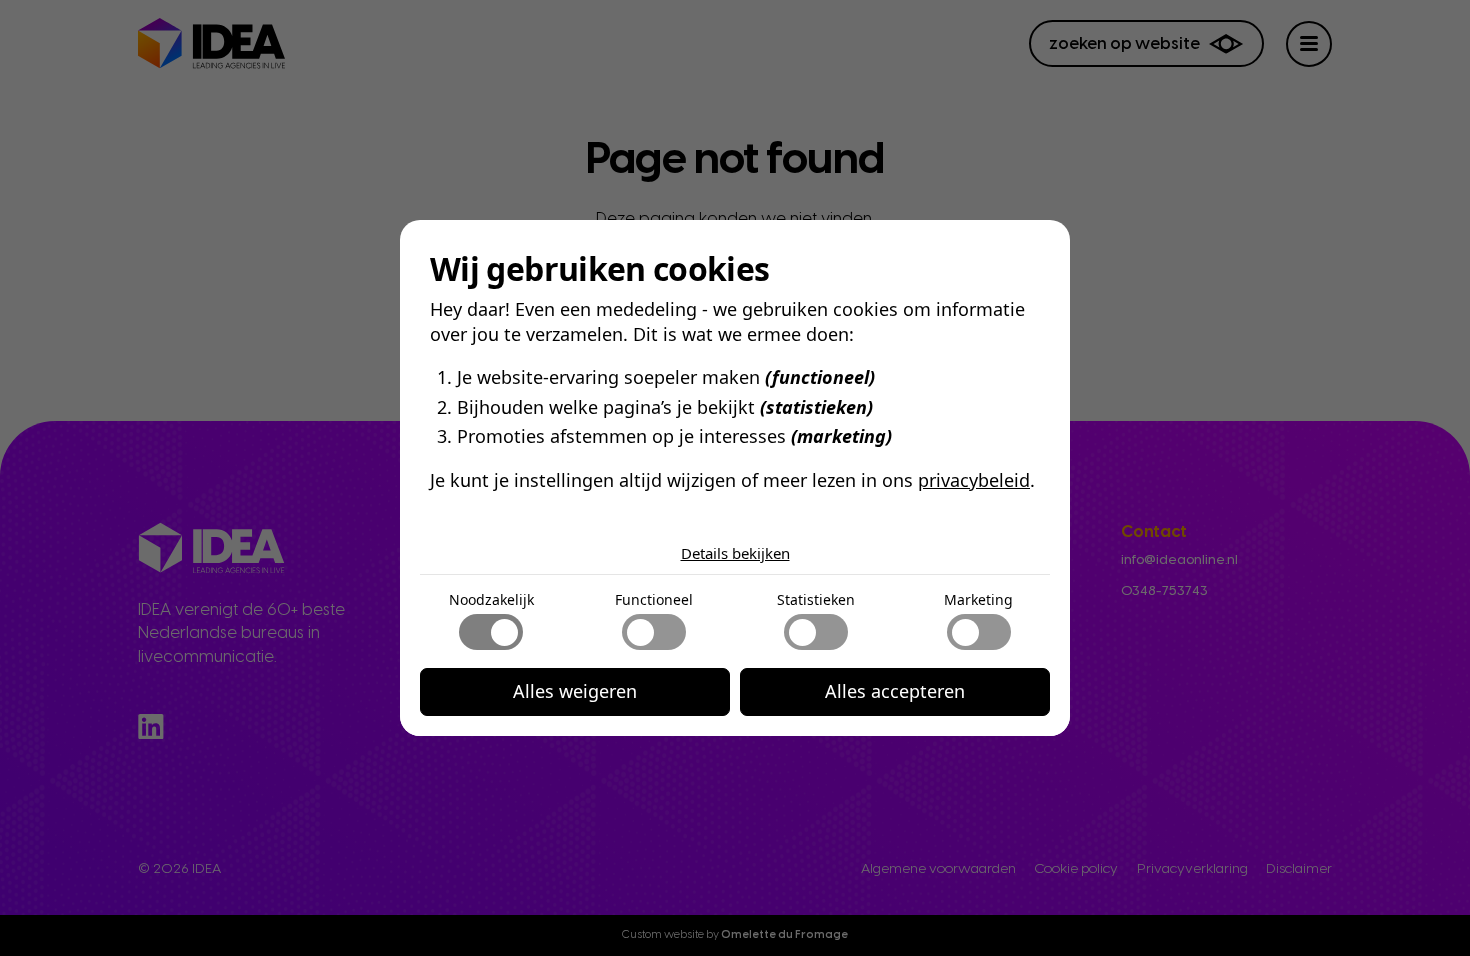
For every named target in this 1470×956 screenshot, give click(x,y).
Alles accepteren (895, 691)
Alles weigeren (575, 691)
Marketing (978, 599)
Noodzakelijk (491, 599)
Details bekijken (735, 553)
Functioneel (654, 599)
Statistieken (816, 599)
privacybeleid (974, 480)
